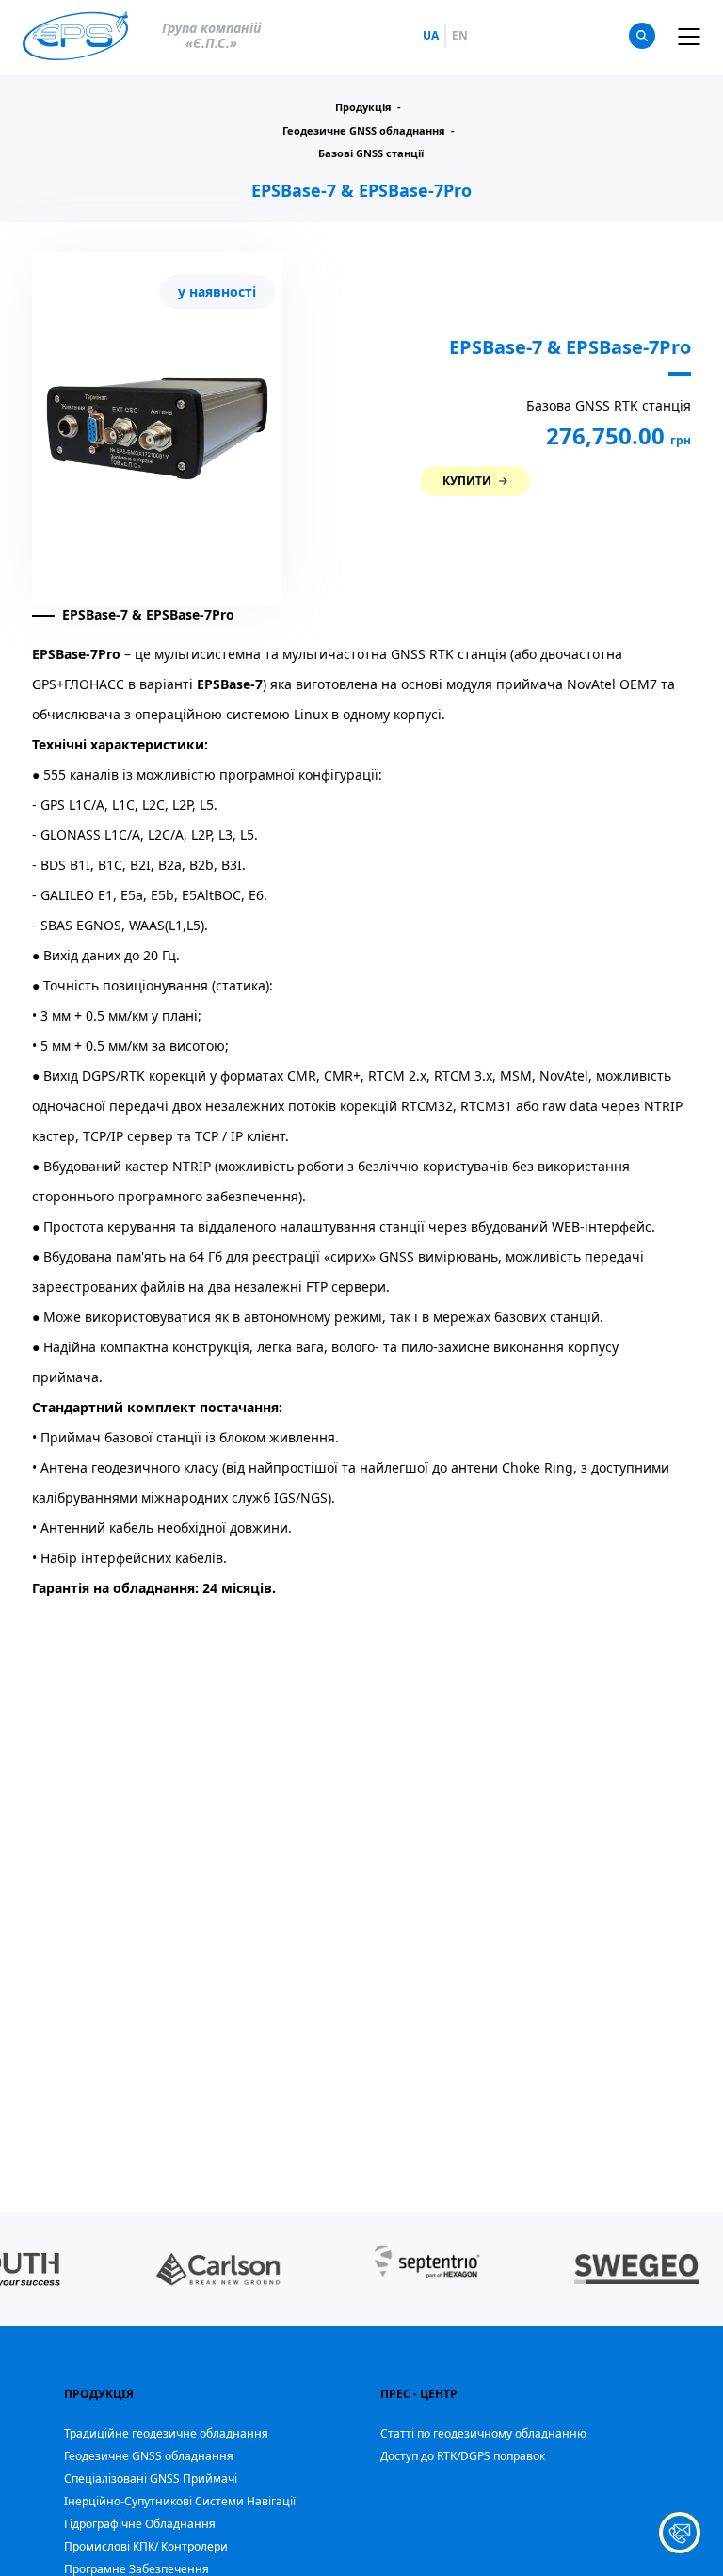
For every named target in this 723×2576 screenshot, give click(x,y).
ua (431, 36)
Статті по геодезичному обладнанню (483, 2433)
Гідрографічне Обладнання (140, 2524)
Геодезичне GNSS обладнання (149, 2456)
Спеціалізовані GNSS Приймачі (151, 2479)
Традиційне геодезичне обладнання (166, 2433)
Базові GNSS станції (371, 153)
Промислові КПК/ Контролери (146, 2546)
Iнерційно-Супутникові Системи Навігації (180, 2501)
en (460, 36)
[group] (218, 2269)
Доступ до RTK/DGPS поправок (463, 2456)
